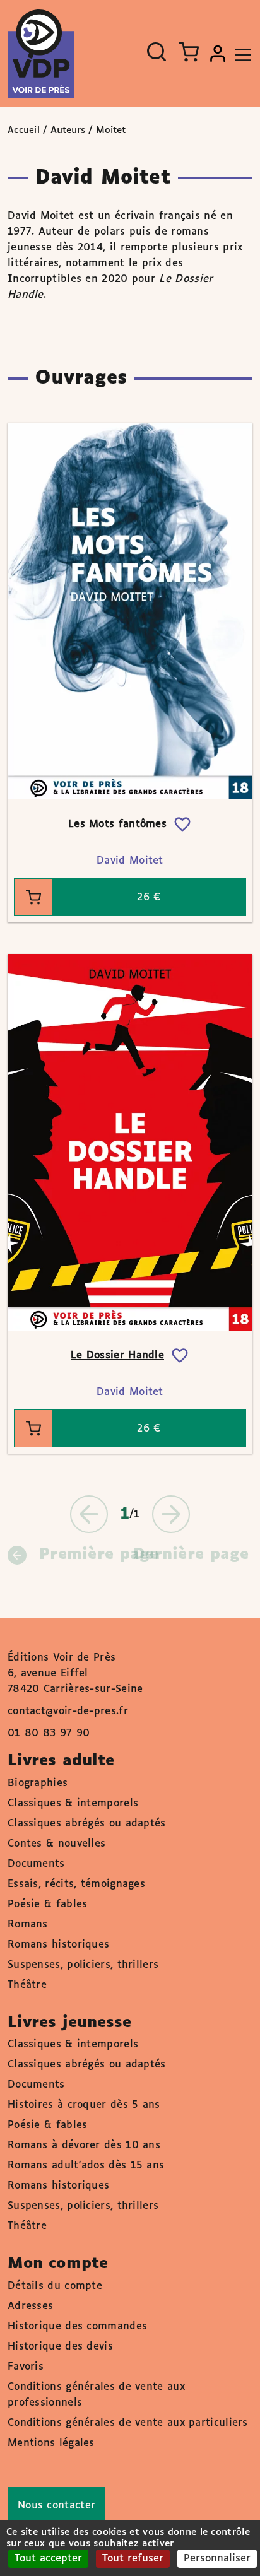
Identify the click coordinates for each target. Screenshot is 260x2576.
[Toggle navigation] (240, 54)
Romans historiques (58, 1945)
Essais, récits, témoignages (76, 1884)
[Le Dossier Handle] (130, 1142)
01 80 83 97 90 (49, 1733)
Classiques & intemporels (73, 1803)
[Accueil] (41, 54)
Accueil (24, 131)
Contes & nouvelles (56, 1844)
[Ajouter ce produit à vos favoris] (182, 825)
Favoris (26, 2367)
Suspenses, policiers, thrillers (83, 1965)
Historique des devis (60, 2347)
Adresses (30, 2306)
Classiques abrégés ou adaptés (87, 1824)
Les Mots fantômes (117, 824)
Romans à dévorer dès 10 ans (84, 2145)
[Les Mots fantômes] (130, 611)
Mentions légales (51, 2443)
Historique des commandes (77, 2326)
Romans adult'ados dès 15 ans (86, 2166)
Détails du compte (55, 2286)
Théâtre (27, 1985)
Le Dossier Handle (117, 1356)
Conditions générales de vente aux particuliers (128, 2423)
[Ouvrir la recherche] (157, 52)
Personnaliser (217, 2559)
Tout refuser (133, 2559)
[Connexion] (218, 54)
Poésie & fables (48, 1904)
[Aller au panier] (189, 52)
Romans (28, 1925)
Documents (36, 1864)
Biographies (38, 1783)
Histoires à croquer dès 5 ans (84, 2105)
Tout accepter (48, 2559)
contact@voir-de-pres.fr (68, 1711)
